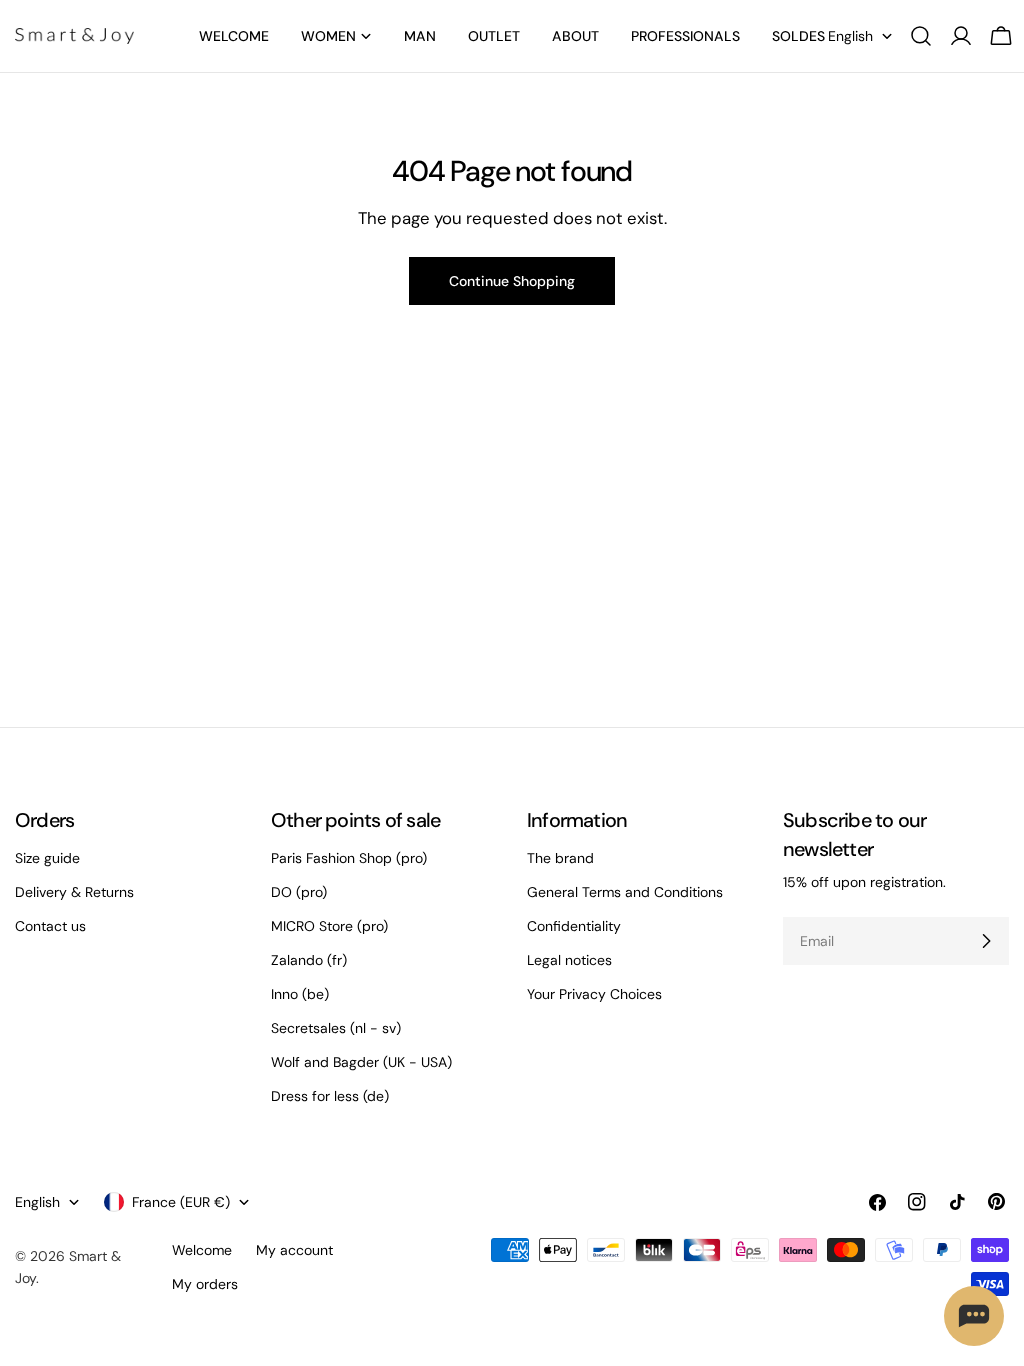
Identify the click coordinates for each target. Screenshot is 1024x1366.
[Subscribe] (986, 941)
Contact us (50, 926)
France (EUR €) (181, 1202)
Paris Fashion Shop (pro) (349, 858)
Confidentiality (574, 926)
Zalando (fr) (309, 960)
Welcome (202, 1250)
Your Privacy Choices (594, 994)
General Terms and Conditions (625, 892)
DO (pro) (299, 892)
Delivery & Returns (74, 892)
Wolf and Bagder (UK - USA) (361, 1062)
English (850, 36)
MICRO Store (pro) (329, 926)
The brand (560, 858)
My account (294, 1250)
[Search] (921, 36)
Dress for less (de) (330, 1096)
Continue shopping (512, 281)
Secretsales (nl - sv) (336, 1028)
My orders (205, 1284)
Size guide (47, 858)
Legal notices (569, 960)
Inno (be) (300, 994)
